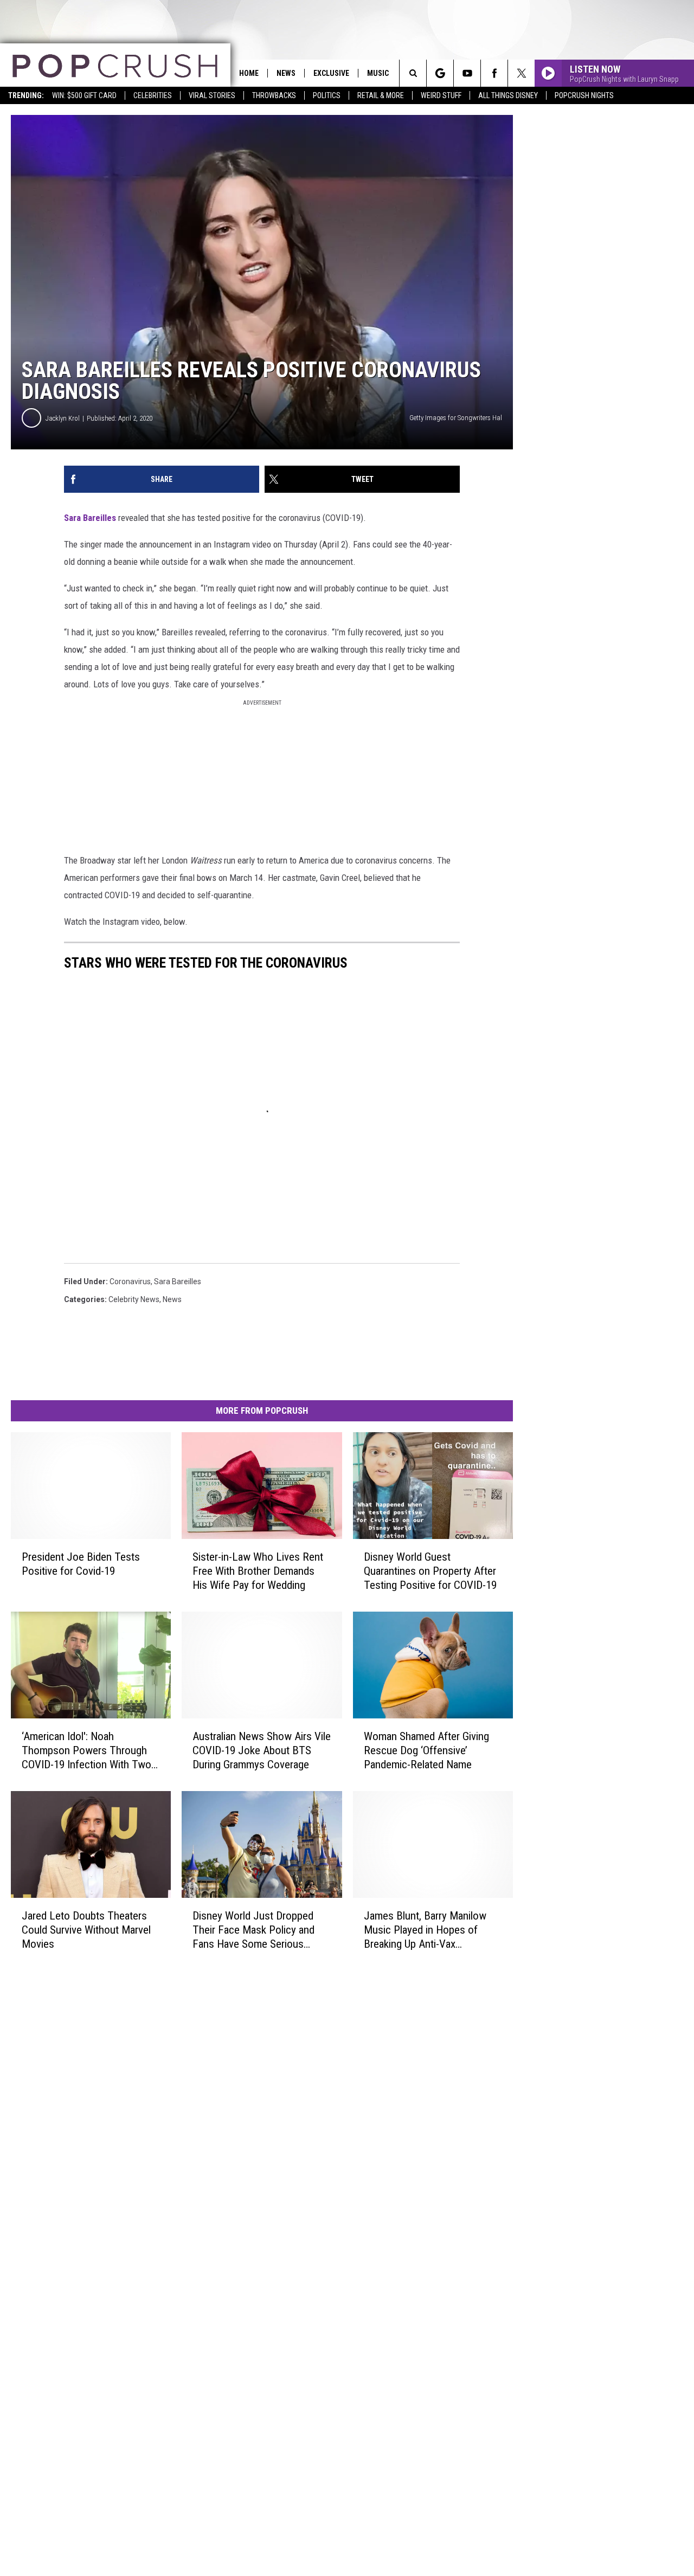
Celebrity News (134, 1299)
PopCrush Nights (584, 95)
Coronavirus (130, 1281)
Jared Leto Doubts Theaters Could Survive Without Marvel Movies (86, 1929)
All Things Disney (508, 95)
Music (378, 73)
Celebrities (153, 95)
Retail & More (381, 95)
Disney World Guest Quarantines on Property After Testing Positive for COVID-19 (430, 1571)
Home (249, 73)
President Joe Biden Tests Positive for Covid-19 (81, 1564)
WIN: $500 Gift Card (84, 95)
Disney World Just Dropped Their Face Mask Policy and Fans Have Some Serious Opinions (253, 1930)
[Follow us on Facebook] (494, 73)
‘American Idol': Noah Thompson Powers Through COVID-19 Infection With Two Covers (86, 1751)
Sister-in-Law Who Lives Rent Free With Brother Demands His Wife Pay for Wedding (258, 1571)
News (286, 73)
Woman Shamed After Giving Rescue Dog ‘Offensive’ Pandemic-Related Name (426, 1750)
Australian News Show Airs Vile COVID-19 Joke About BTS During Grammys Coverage (262, 1750)
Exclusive (331, 73)
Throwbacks (274, 95)
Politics (327, 95)
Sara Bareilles (90, 518)
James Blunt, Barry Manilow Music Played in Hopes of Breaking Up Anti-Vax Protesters (425, 1930)
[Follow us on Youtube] (467, 73)
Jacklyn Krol (63, 418)
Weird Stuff (441, 95)
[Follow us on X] (521, 73)
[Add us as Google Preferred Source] (440, 73)
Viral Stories (212, 95)
